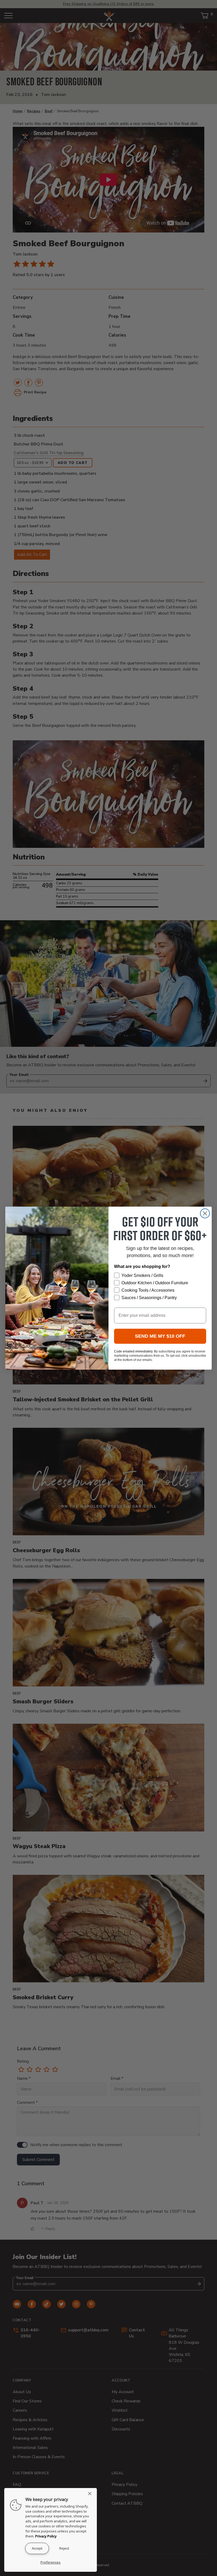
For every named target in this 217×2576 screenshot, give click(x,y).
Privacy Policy (46, 2536)
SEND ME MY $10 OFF (160, 1336)
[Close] (91, 2494)
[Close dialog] (205, 1213)
